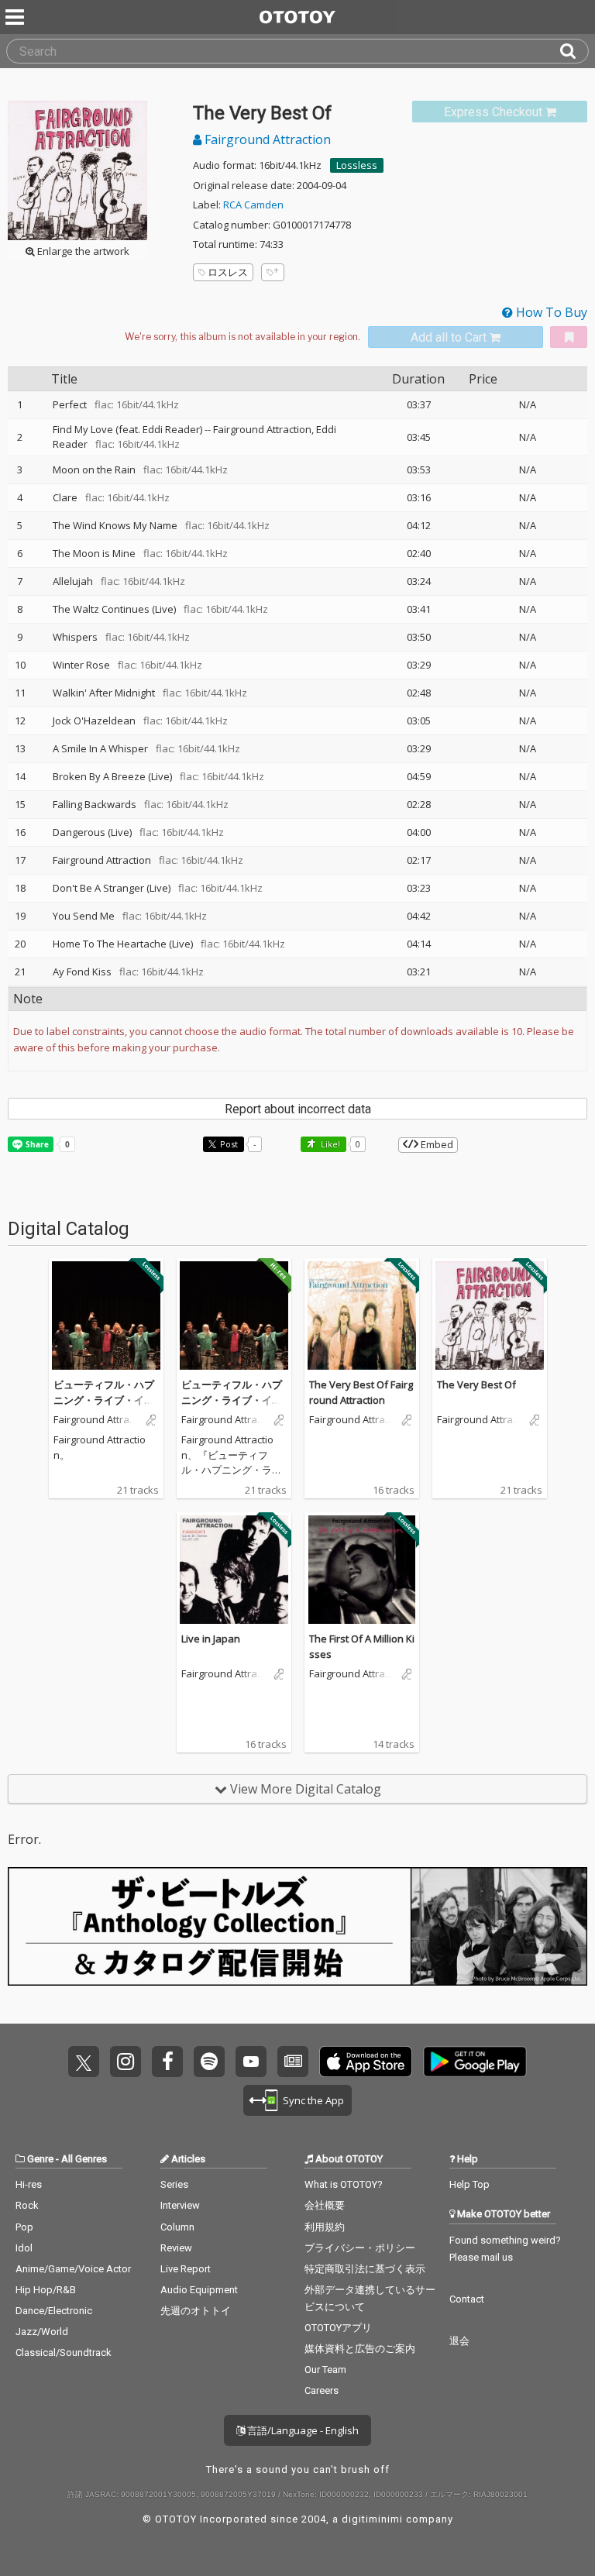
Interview (180, 2205)
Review (176, 2248)
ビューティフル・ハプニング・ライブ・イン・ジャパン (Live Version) (105, 1407)
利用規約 (325, 2227)
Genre (40, 2159)
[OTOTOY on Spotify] (209, 2062)
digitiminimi (372, 2519)
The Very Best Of (476, 1384)
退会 (459, 2341)
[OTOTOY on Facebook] (167, 2062)
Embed (436, 1144)
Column (177, 2227)
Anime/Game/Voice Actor (73, 2269)
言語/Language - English (302, 2430)
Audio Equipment (199, 2290)
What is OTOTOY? (344, 2184)
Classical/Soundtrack (64, 2352)
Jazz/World (42, 2332)
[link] (500, 112)
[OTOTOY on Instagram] (126, 2062)
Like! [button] (329, 1144)
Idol (24, 2248)
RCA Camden (253, 205)
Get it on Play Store (475, 2062)
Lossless (357, 165)
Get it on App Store (366, 2062)
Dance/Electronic (54, 2311)
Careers (322, 2390)
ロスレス (228, 272)
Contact (467, 2299)
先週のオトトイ (196, 2311)
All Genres (84, 2159)
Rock (27, 2205)
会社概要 (325, 2205)
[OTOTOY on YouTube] (251, 2062)
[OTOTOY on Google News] (293, 2062)
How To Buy (550, 312)
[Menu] (16, 17)
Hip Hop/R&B (46, 2290)
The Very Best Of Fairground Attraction (361, 1392)
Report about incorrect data (298, 1109)
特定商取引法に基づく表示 (365, 2269)
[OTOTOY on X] (84, 2062)
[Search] (574, 51)
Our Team (325, 2370)
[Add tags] (273, 272)
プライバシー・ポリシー (360, 2248)
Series (174, 2184)
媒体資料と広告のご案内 (360, 2349)
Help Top (469, 2184)
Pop (24, 2227)
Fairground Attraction (266, 139)
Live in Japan (211, 1639)
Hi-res (29, 2184)
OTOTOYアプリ (338, 2328)
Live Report (186, 2269)
